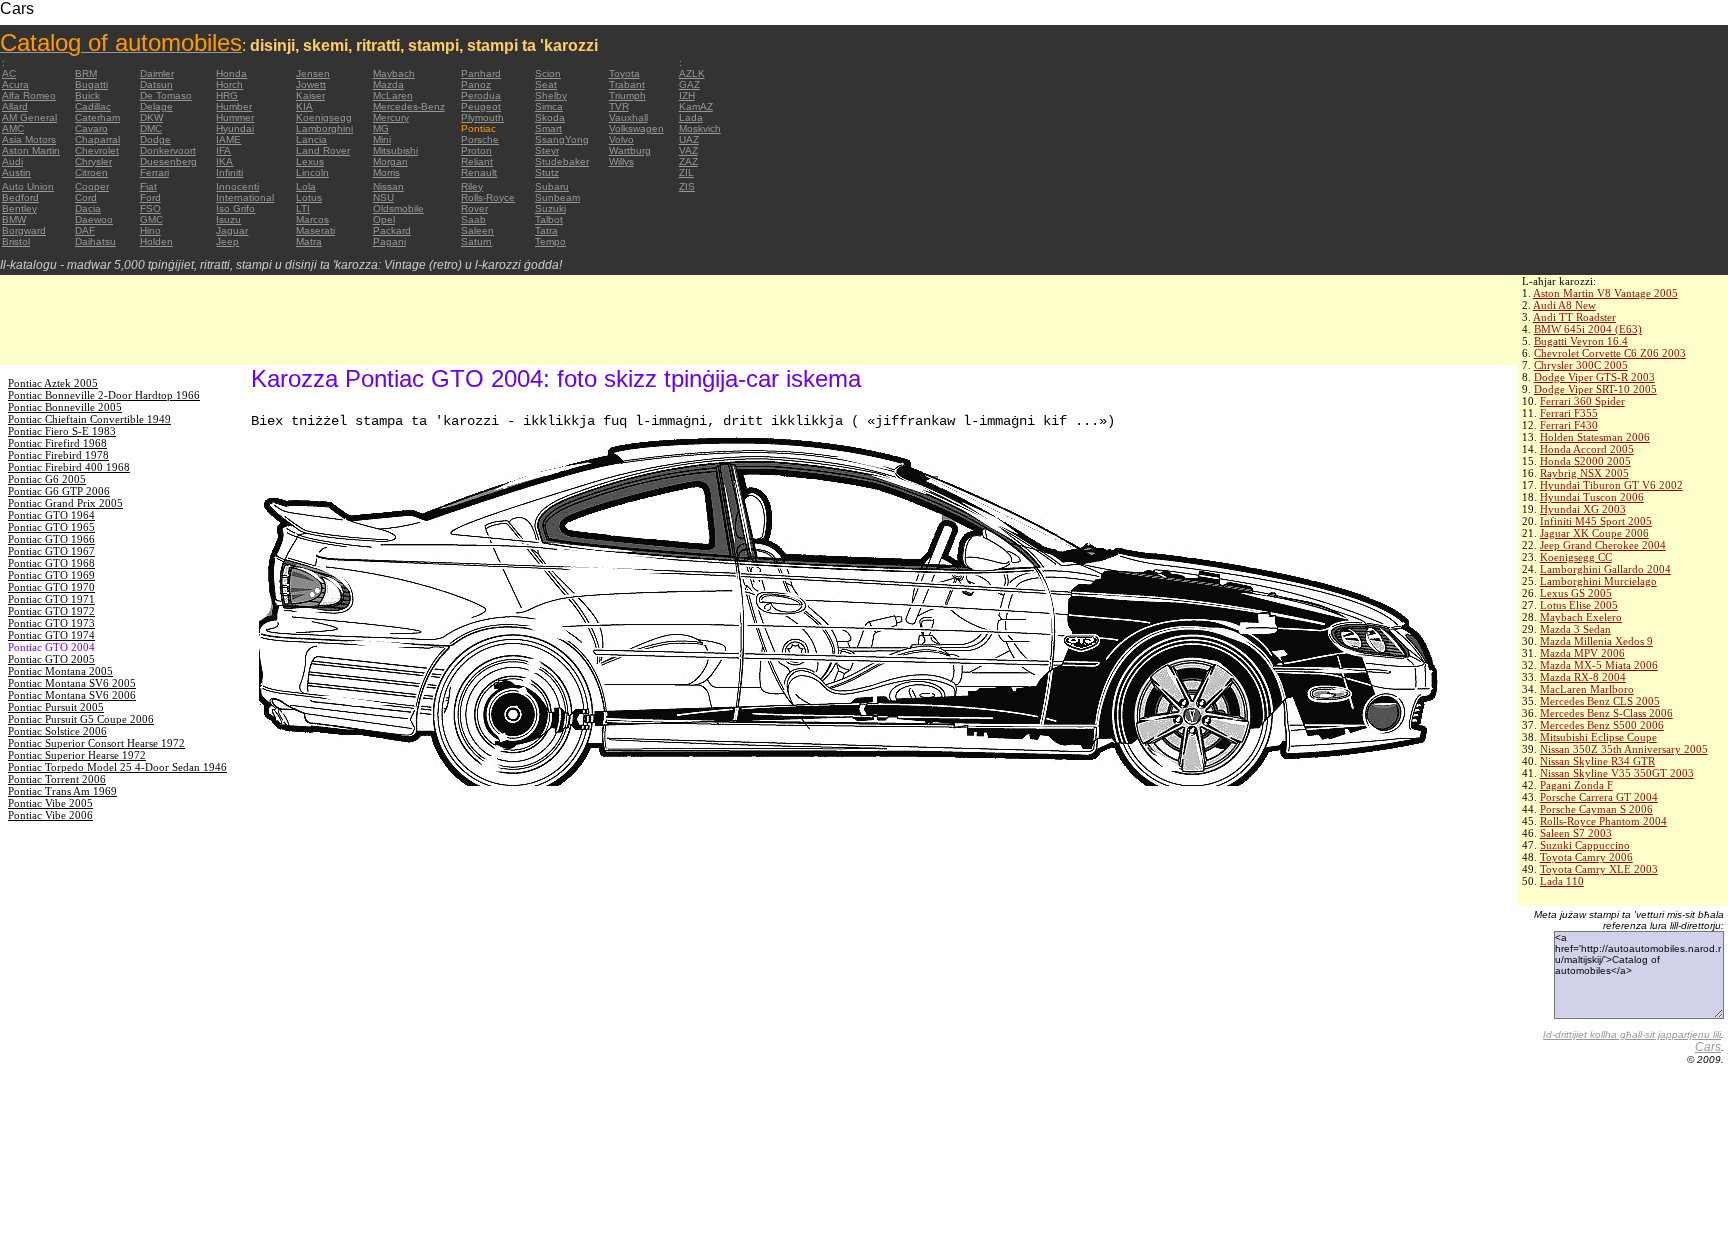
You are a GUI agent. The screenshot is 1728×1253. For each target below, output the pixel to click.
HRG (227, 95)
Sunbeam (557, 197)
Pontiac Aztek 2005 (53, 383)
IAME (228, 139)
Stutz (547, 172)
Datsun (156, 84)
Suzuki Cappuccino (1585, 845)
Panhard (481, 73)
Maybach (394, 73)
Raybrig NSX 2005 (1584, 473)
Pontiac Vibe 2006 (50, 815)
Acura (15, 84)
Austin (16, 172)
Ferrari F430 (1569, 425)
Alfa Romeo (29, 95)
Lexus (310, 161)
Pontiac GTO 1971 (51, 599)
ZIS (687, 186)
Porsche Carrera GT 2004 (1599, 797)
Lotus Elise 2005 (1579, 605)
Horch (229, 84)
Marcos (312, 219)
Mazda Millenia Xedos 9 (1596, 641)
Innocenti (237, 186)
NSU (383, 197)
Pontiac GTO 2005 (51, 659)
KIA (304, 106)
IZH (687, 95)
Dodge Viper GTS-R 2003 (1594, 377)
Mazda (388, 84)
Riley (472, 186)
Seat (546, 84)
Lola (306, 186)
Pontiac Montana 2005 (60, 671)
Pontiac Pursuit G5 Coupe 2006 (81, 719)
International (245, 197)
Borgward (24, 230)
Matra (309, 241)
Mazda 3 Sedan (1575, 629)
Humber (234, 106)
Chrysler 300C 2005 (1581, 365)
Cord (86, 197)
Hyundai (235, 128)
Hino (150, 230)
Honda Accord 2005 (1587, 449)
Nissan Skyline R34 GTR (1597, 761)
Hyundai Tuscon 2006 (1592, 497)
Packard (392, 230)
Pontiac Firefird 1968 (57, 443)
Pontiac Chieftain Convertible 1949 (89, 419)
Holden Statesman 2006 (1595, 437)
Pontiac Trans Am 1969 (62, 791)
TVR (619, 106)
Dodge (155, 139)
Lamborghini (324, 128)
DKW (151, 117)
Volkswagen (636, 128)
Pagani (389, 241)
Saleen (477, 230)
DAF (85, 230)
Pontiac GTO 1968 (51, 563)
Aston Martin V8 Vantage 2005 (1605, 293)
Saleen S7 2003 (1576, 833)
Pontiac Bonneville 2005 (65, 407)
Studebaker (562, 161)
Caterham (97, 117)
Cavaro (91, 128)
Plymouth (482, 117)
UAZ (689, 139)
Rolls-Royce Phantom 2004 (1603, 821)
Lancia (311, 139)
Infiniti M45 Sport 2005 (1596, 521)
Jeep (227, 241)
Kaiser (310, 95)
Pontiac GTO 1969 (51, 575)
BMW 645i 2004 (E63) (1588, 329)
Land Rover (323, 150)
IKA (224, 161)
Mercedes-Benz (409, 106)
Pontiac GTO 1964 (51, 515)
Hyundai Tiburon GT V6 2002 (1611, 485)
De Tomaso (166, 95)
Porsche (480, 139)
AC (9, 73)
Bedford (20, 197)
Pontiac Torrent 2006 (57, 779)
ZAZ (688, 161)
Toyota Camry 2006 (1586, 857)
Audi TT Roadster (1574, 317)
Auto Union (28, 186)
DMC (151, 128)
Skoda (550, 117)
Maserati (315, 230)
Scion (548, 73)
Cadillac (93, 106)
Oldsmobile (398, 208)
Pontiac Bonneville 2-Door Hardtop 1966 (104, 395)
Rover (474, 208)
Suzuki (550, 208)
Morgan (390, 161)
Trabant (627, 84)
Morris (386, 172)
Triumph (627, 95)
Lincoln (312, 172)
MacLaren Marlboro (1587, 689)
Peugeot (481, 106)
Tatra (546, 230)
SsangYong (562, 139)
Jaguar (232, 230)
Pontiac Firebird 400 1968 (69, 467)
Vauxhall (628, 117)
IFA (223, 150)
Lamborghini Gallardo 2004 (1605, 569)
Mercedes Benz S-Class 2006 (1606, 713)
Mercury (391, 117)
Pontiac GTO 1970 (51, 587)
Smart (548, 128)
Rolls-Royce (488, 197)
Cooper (92, 186)
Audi (12, 161)
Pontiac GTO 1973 (51, 623)
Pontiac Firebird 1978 (58, 455)
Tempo (550, 241)
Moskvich (700, 128)
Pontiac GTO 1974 (51, 635)
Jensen (313, 73)
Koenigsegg (324, 117)
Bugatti (91, 84)
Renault (479, 172)
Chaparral (97, 139)
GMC (151, 219)
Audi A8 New (1564, 305)
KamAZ (696, 106)
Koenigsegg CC (1576, 557)
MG (381, 128)
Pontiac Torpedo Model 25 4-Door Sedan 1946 (117, 767)
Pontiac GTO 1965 (51, 527)
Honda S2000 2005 (1585, 461)
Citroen (91, 172)
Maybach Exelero (1581, 617)
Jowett (311, 84)
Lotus (309, 197)
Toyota (624, 73)
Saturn (476, 241)
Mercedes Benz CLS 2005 (1600, 701)
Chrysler (93, 161)
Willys (621, 161)
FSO (150, 208)
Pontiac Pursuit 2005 (56, 707)
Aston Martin (31, 150)
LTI (303, 208)
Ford (150, 197)
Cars (1708, 1047)
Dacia (88, 208)
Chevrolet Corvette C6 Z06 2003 (1610, 353)
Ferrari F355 (1569, 413)
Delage (156, 106)
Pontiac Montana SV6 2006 (72, 695)
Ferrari (154, 172)
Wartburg (630, 150)
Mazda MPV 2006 (1582, 653)
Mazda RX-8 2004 (1583, 677)
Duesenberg (168, 161)
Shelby (551, 95)
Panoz (476, 84)
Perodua (481, 95)
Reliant (477, 161)
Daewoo (94, 219)
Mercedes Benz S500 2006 (1602, 725)
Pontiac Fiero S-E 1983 (62, 431)
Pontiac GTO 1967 (51, 551)
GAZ (689, 84)
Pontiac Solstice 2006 (57, 731)
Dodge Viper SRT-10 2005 (1595, 389)
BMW (14, 219)
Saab (473, 219)
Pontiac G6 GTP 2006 (59, 491)
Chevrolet (97, 150)
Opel (384, 219)
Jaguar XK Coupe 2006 (1594, 533)
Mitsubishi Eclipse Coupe (1598, 737)
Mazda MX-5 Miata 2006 (1599, 665)
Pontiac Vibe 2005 (50, 803)
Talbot (549, 219)
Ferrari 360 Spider (1582, 401)
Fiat (148, 186)
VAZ (688, 150)
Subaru (552, 186)
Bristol (16, 241)
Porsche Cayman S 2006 (1596, 809)
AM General (29, 117)
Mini (382, 139)
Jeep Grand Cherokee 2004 (1603, 545)
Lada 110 (1562, 881)
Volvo (621, 139)
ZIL (686, 172)
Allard (15, 106)
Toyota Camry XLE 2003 (1599, 869)
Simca (549, 106)
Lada (691, 117)
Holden (156, 241)
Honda (231, 73)
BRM (86, 73)
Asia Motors (29, 139)
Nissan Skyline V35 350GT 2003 (1617, 773)
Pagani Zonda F (1576, 785)
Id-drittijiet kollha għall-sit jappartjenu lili (1632, 1034)
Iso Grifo (235, 208)
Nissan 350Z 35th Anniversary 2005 (1624, 749)
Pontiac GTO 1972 (51, 611)
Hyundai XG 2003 (1583, 509)
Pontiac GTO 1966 (51, 539)
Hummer (235, 117)
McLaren (393, 95)
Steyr (547, 150)
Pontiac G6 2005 (47, 479)
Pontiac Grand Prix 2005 (65, 503)
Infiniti (229, 172)
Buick (87, 95)
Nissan (388, 186)
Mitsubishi (395, 150)
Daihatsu (95, 241)
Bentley (19, 208)
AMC (13, 128)
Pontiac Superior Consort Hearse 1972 (96, 743)
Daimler (157, 73)
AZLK (692, 73)
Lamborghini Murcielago (1598, 581)
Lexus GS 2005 (1576, 593)
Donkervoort (168, 150)
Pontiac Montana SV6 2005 (72, 683)
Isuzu (228, 219)
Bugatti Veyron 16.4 (1581, 341)
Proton (476, 150)
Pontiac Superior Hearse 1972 (77, 755)
